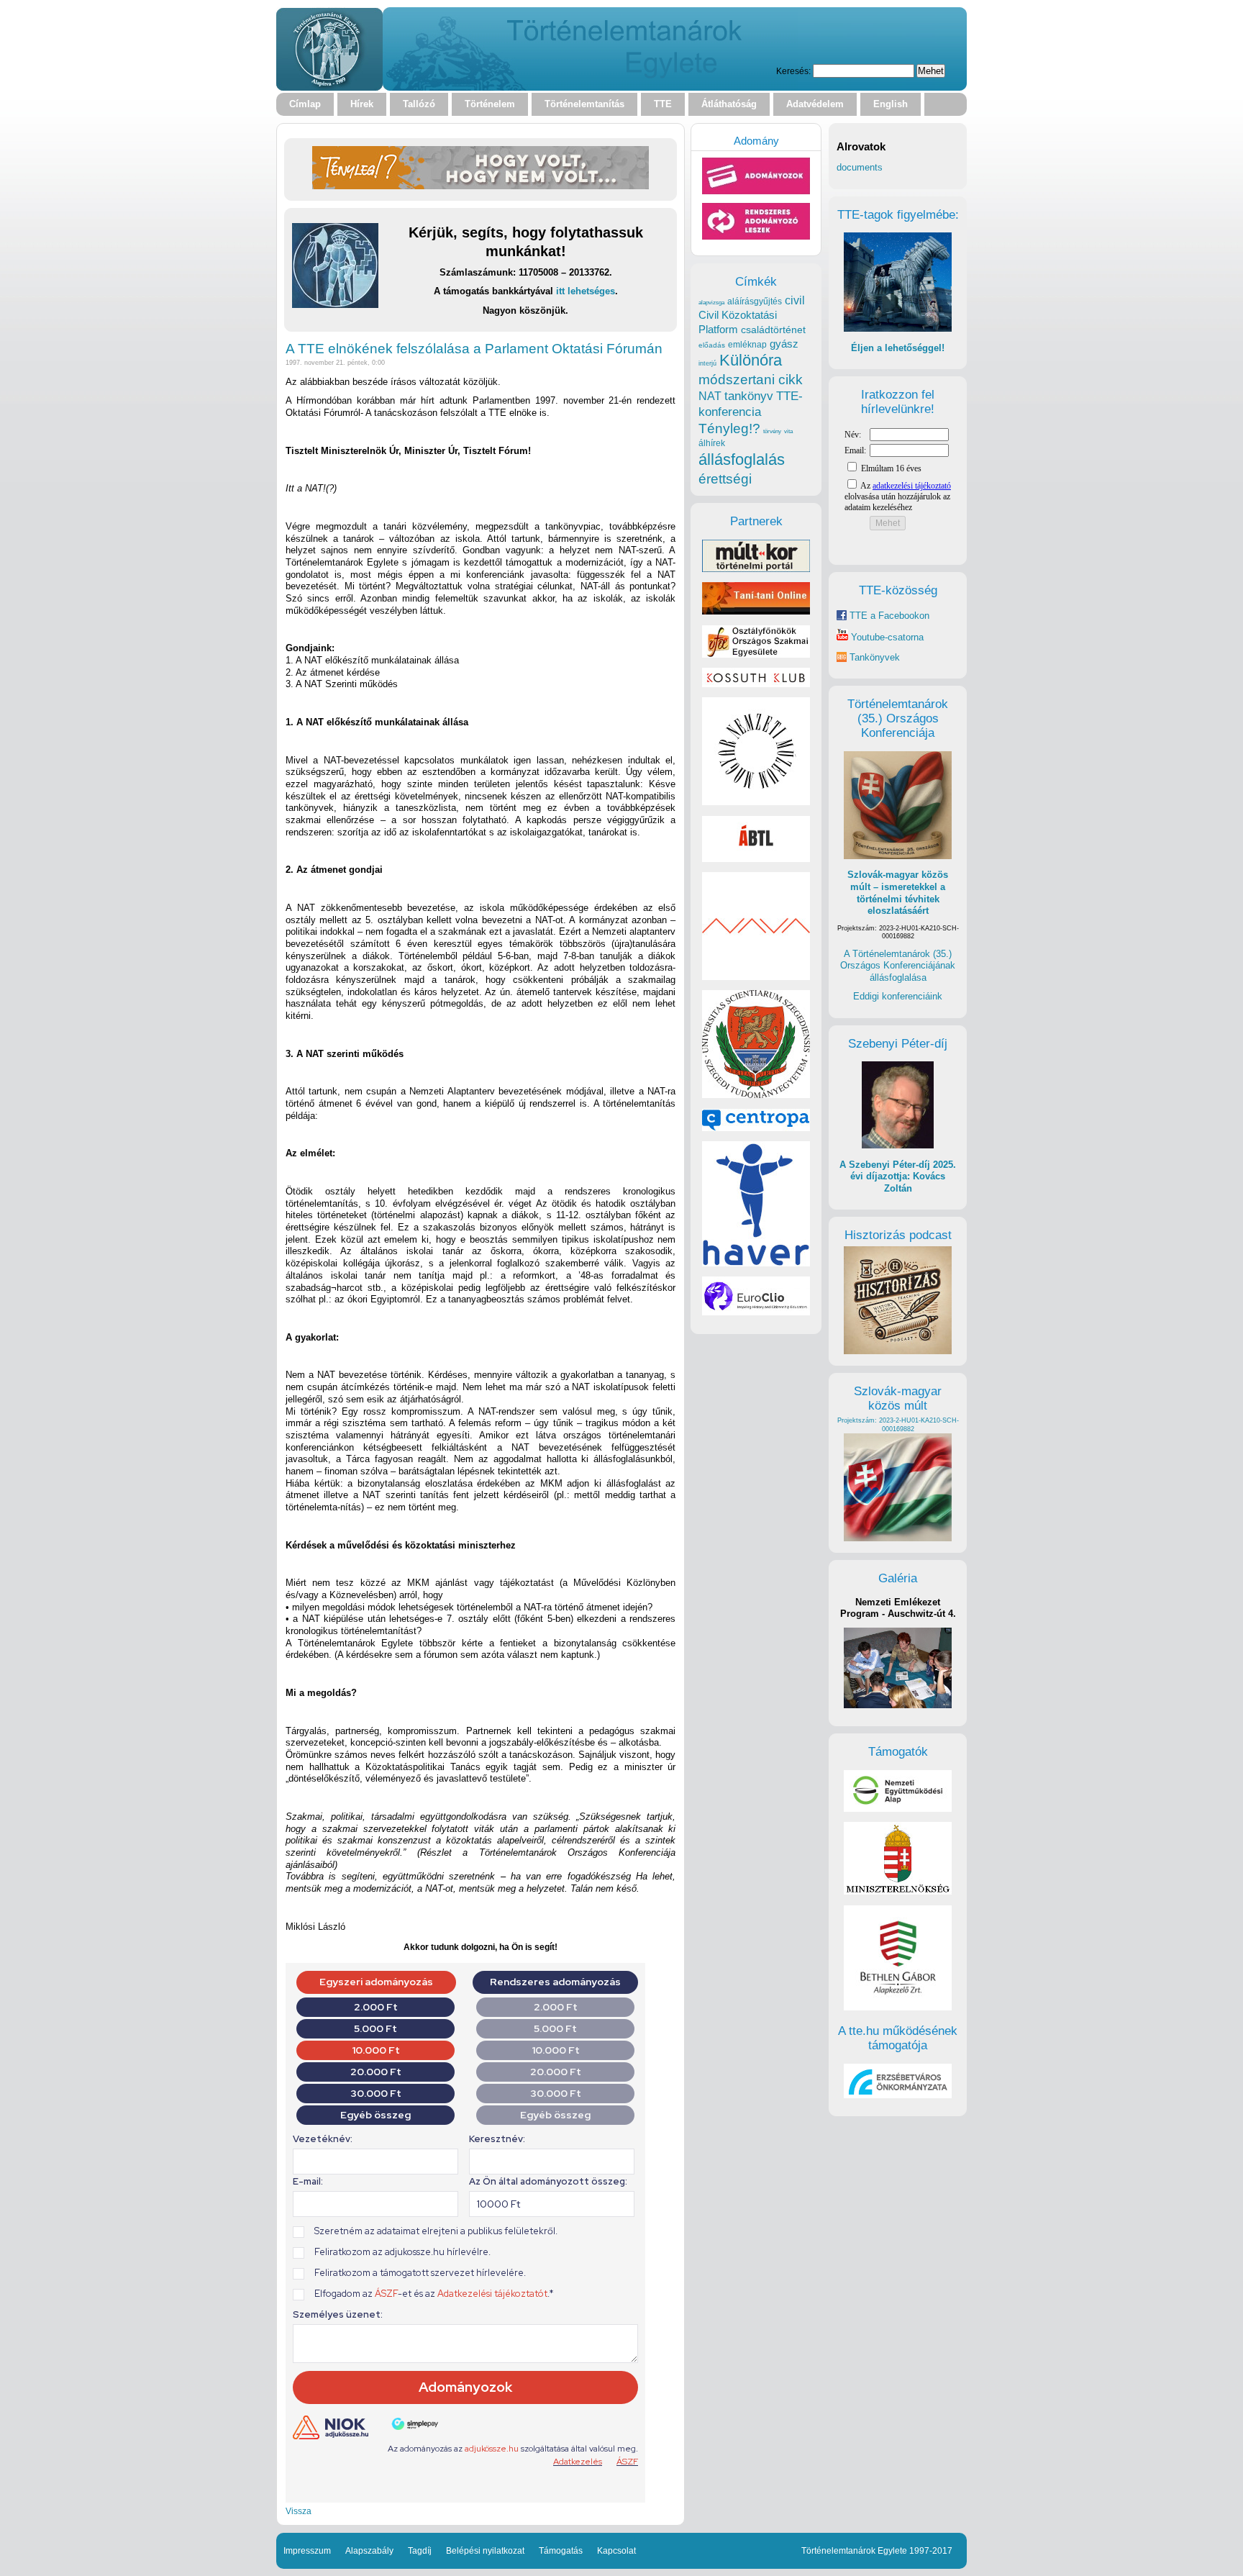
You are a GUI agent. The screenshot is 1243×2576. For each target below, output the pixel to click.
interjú (707, 363)
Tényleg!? (729, 428)
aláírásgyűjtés (755, 301)
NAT (710, 396)
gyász (784, 344)
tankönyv (749, 396)
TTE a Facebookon (888, 616)
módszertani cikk (751, 380)
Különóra (751, 360)
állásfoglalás (742, 459)
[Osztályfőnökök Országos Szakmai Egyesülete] (756, 654)
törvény (772, 431)
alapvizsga (711, 302)
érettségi (725, 479)
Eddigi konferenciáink (898, 996)
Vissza (299, 2511)
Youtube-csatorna (886, 637)
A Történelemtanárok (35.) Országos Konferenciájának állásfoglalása (898, 966)
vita (788, 431)
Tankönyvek (875, 657)
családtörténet (773, 330)
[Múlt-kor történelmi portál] (756, 569)
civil (795, 300)
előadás (712, 345)
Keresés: (793, 71)
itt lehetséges (586, 291)
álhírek (712, 443)
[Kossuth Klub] (756, 684)
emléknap (747, 345)
